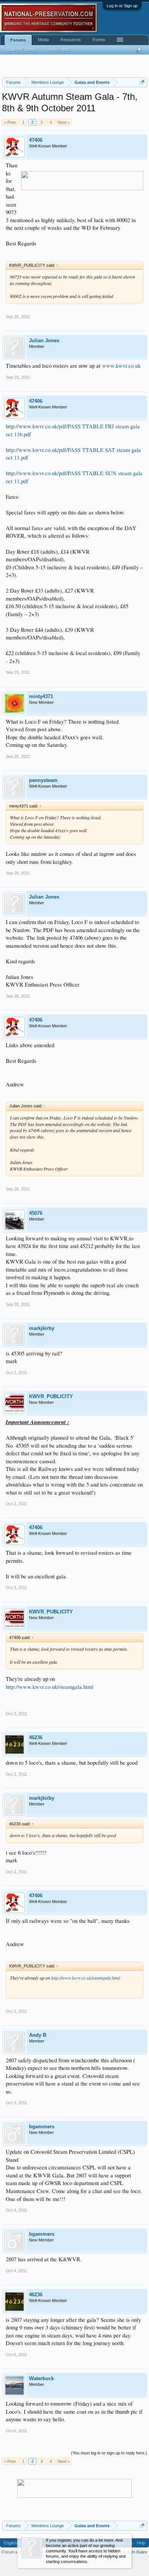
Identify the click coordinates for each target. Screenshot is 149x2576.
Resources (71, 40)
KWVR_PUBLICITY (51, 1396)
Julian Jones (44, 340)
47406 (36, 140)
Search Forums (21, 50)
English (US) (15, 2543)
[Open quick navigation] (142, 82)
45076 (36, 1213)
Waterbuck (41, 2378)
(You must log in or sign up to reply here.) (109, 2453)
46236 (36, 1737)
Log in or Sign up (122, 6)
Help (141, 2543)
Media (43, 40)
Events (99, 40)
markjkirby (42, 1328)
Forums (18, 40)
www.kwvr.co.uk (121, 366)
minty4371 (41, 696)
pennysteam (43, 780)
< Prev (10, 122)
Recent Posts (56, 50)
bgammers (42, 2127)
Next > (64, 122)
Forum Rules (135, 2552)
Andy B (38, 2035)
